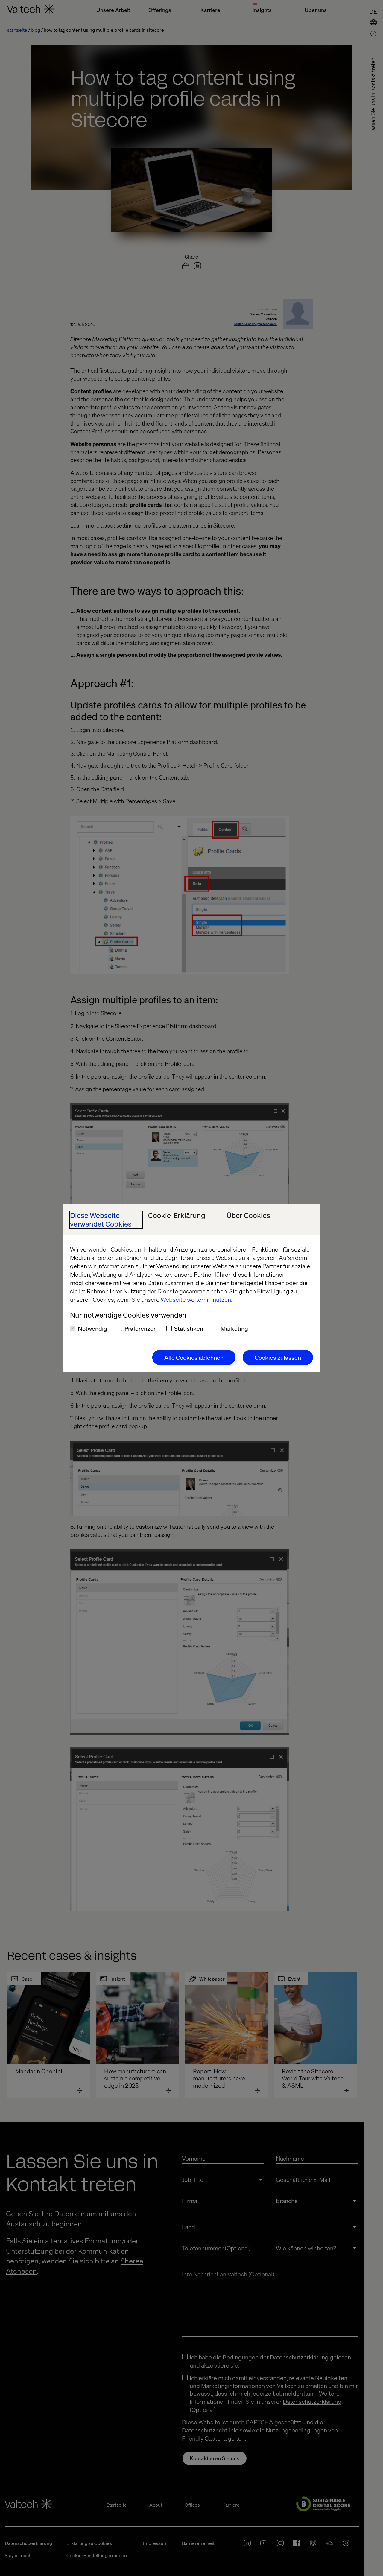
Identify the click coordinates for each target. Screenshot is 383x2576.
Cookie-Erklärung (177, 1215)
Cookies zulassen (278, 1357)
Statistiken (189, 1328)
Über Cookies (248, 1215)
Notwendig (92, 1328)
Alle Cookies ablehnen (194, 1357)
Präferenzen (141, 1328)
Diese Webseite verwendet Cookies (101, 1220)
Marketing (234, 1328)
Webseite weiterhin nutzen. (196, 1299)
